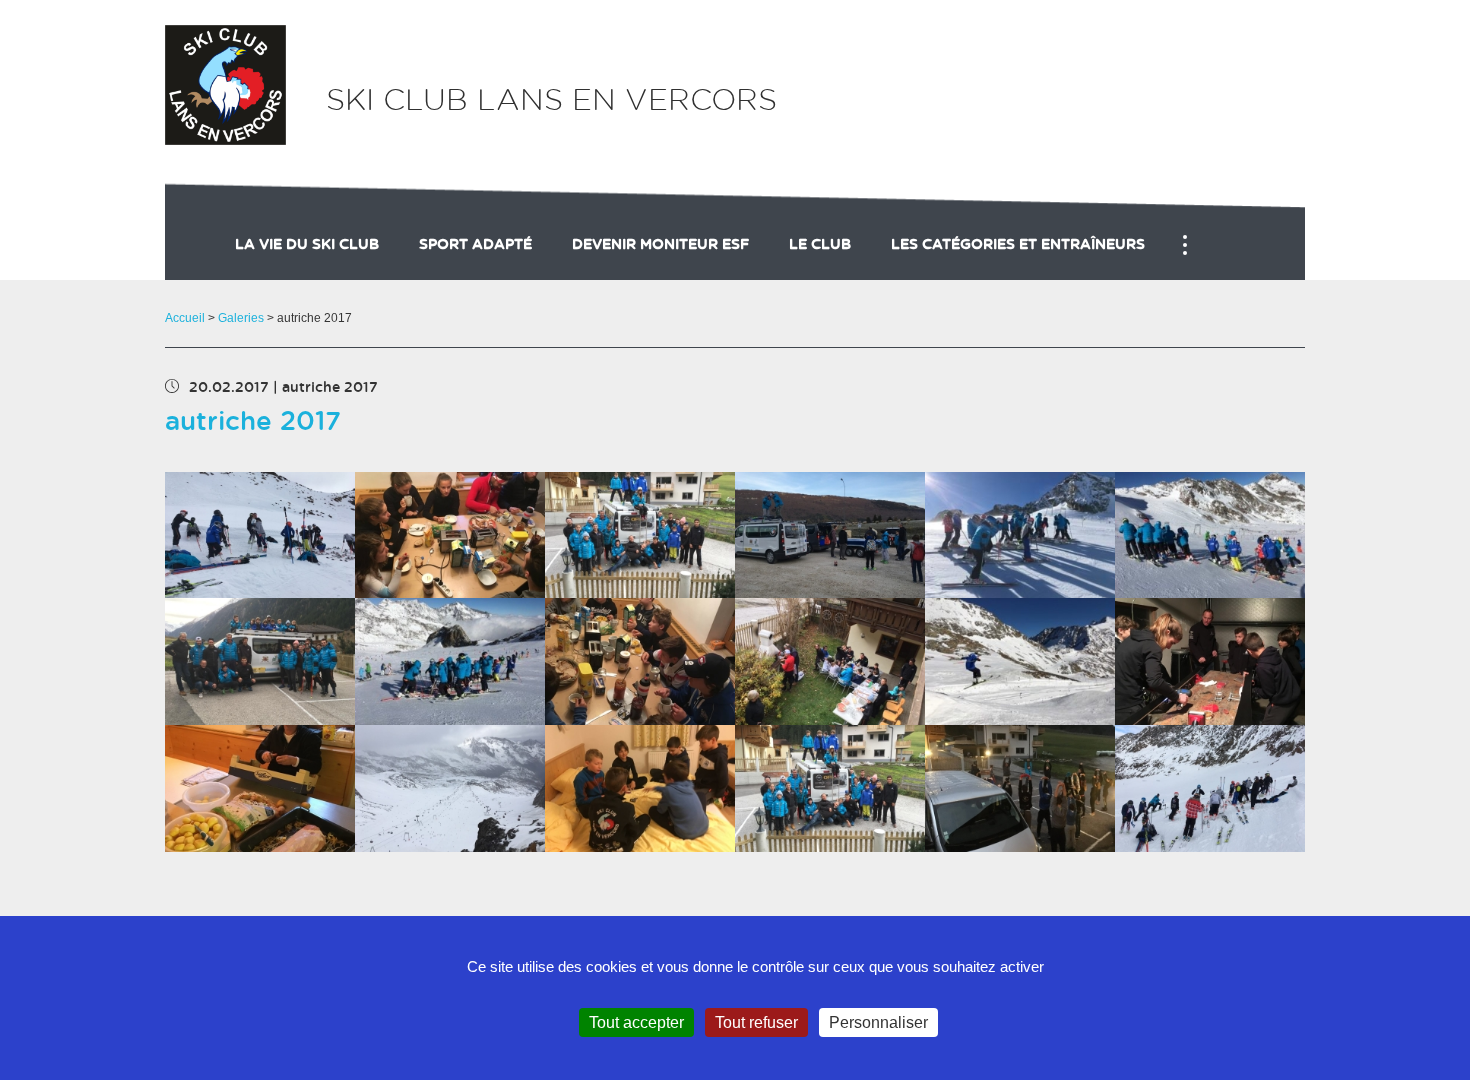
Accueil (185, 318)
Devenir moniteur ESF (660, 245)
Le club (820, 245)
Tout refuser (756, 1022)
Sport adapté (475, 245)
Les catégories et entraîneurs (1018, 245)
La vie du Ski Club (307, 245)
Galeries (241, 318)
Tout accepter (636, 1022)
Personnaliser (878, 1022)
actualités (1381, 265)
